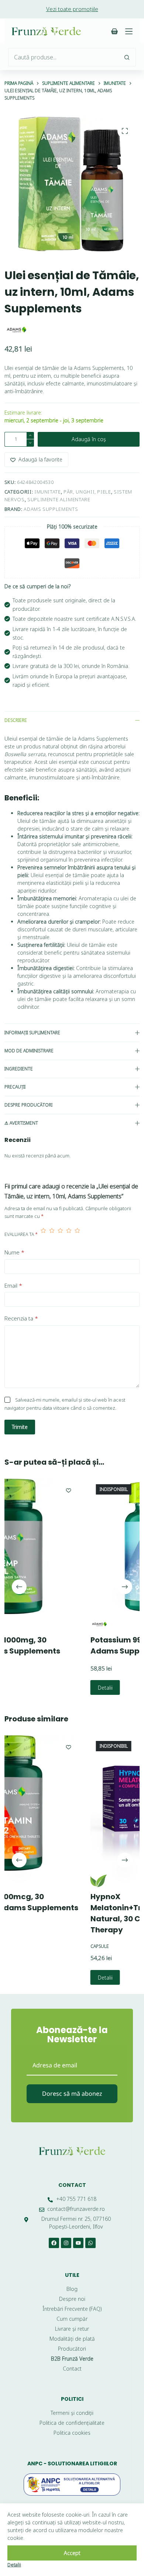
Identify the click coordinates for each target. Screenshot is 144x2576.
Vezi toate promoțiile (72, 9)
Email (13, 1285)
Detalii (49, 1687)
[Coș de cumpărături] (114, 31)
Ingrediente (19, 1069)
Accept (72, 2553)
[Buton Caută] (127, 57)
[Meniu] (129, 31)
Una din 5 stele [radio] (43, 1234)
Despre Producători (28, 1105)
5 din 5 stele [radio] (77, 1234)
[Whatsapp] (90, 2243)
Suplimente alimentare (59, 499)
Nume (14, 1252)
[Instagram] (66, 2243)
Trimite (20, 1427)
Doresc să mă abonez (72, 2094)
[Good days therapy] (43, 1881)
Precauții (15, 1087)
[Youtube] (78, 2243)
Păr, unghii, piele (87, 492)
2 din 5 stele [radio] (52, 1234)
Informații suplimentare (32, 1033)
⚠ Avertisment (21, 1123)
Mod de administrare (29, 1051)
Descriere (16, 720)
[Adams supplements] (16, 330)
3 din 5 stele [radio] (60, 1234)
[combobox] (63, 57)
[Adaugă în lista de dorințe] (13, 1490)
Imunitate (48, 492)
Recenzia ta (21, 1318)
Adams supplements (51, 509)
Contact (72, 2185)
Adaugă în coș (89, 439)
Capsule (44, 1946)
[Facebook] (54, 2243)
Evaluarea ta (21, 1234)
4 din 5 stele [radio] (69, 1234)
